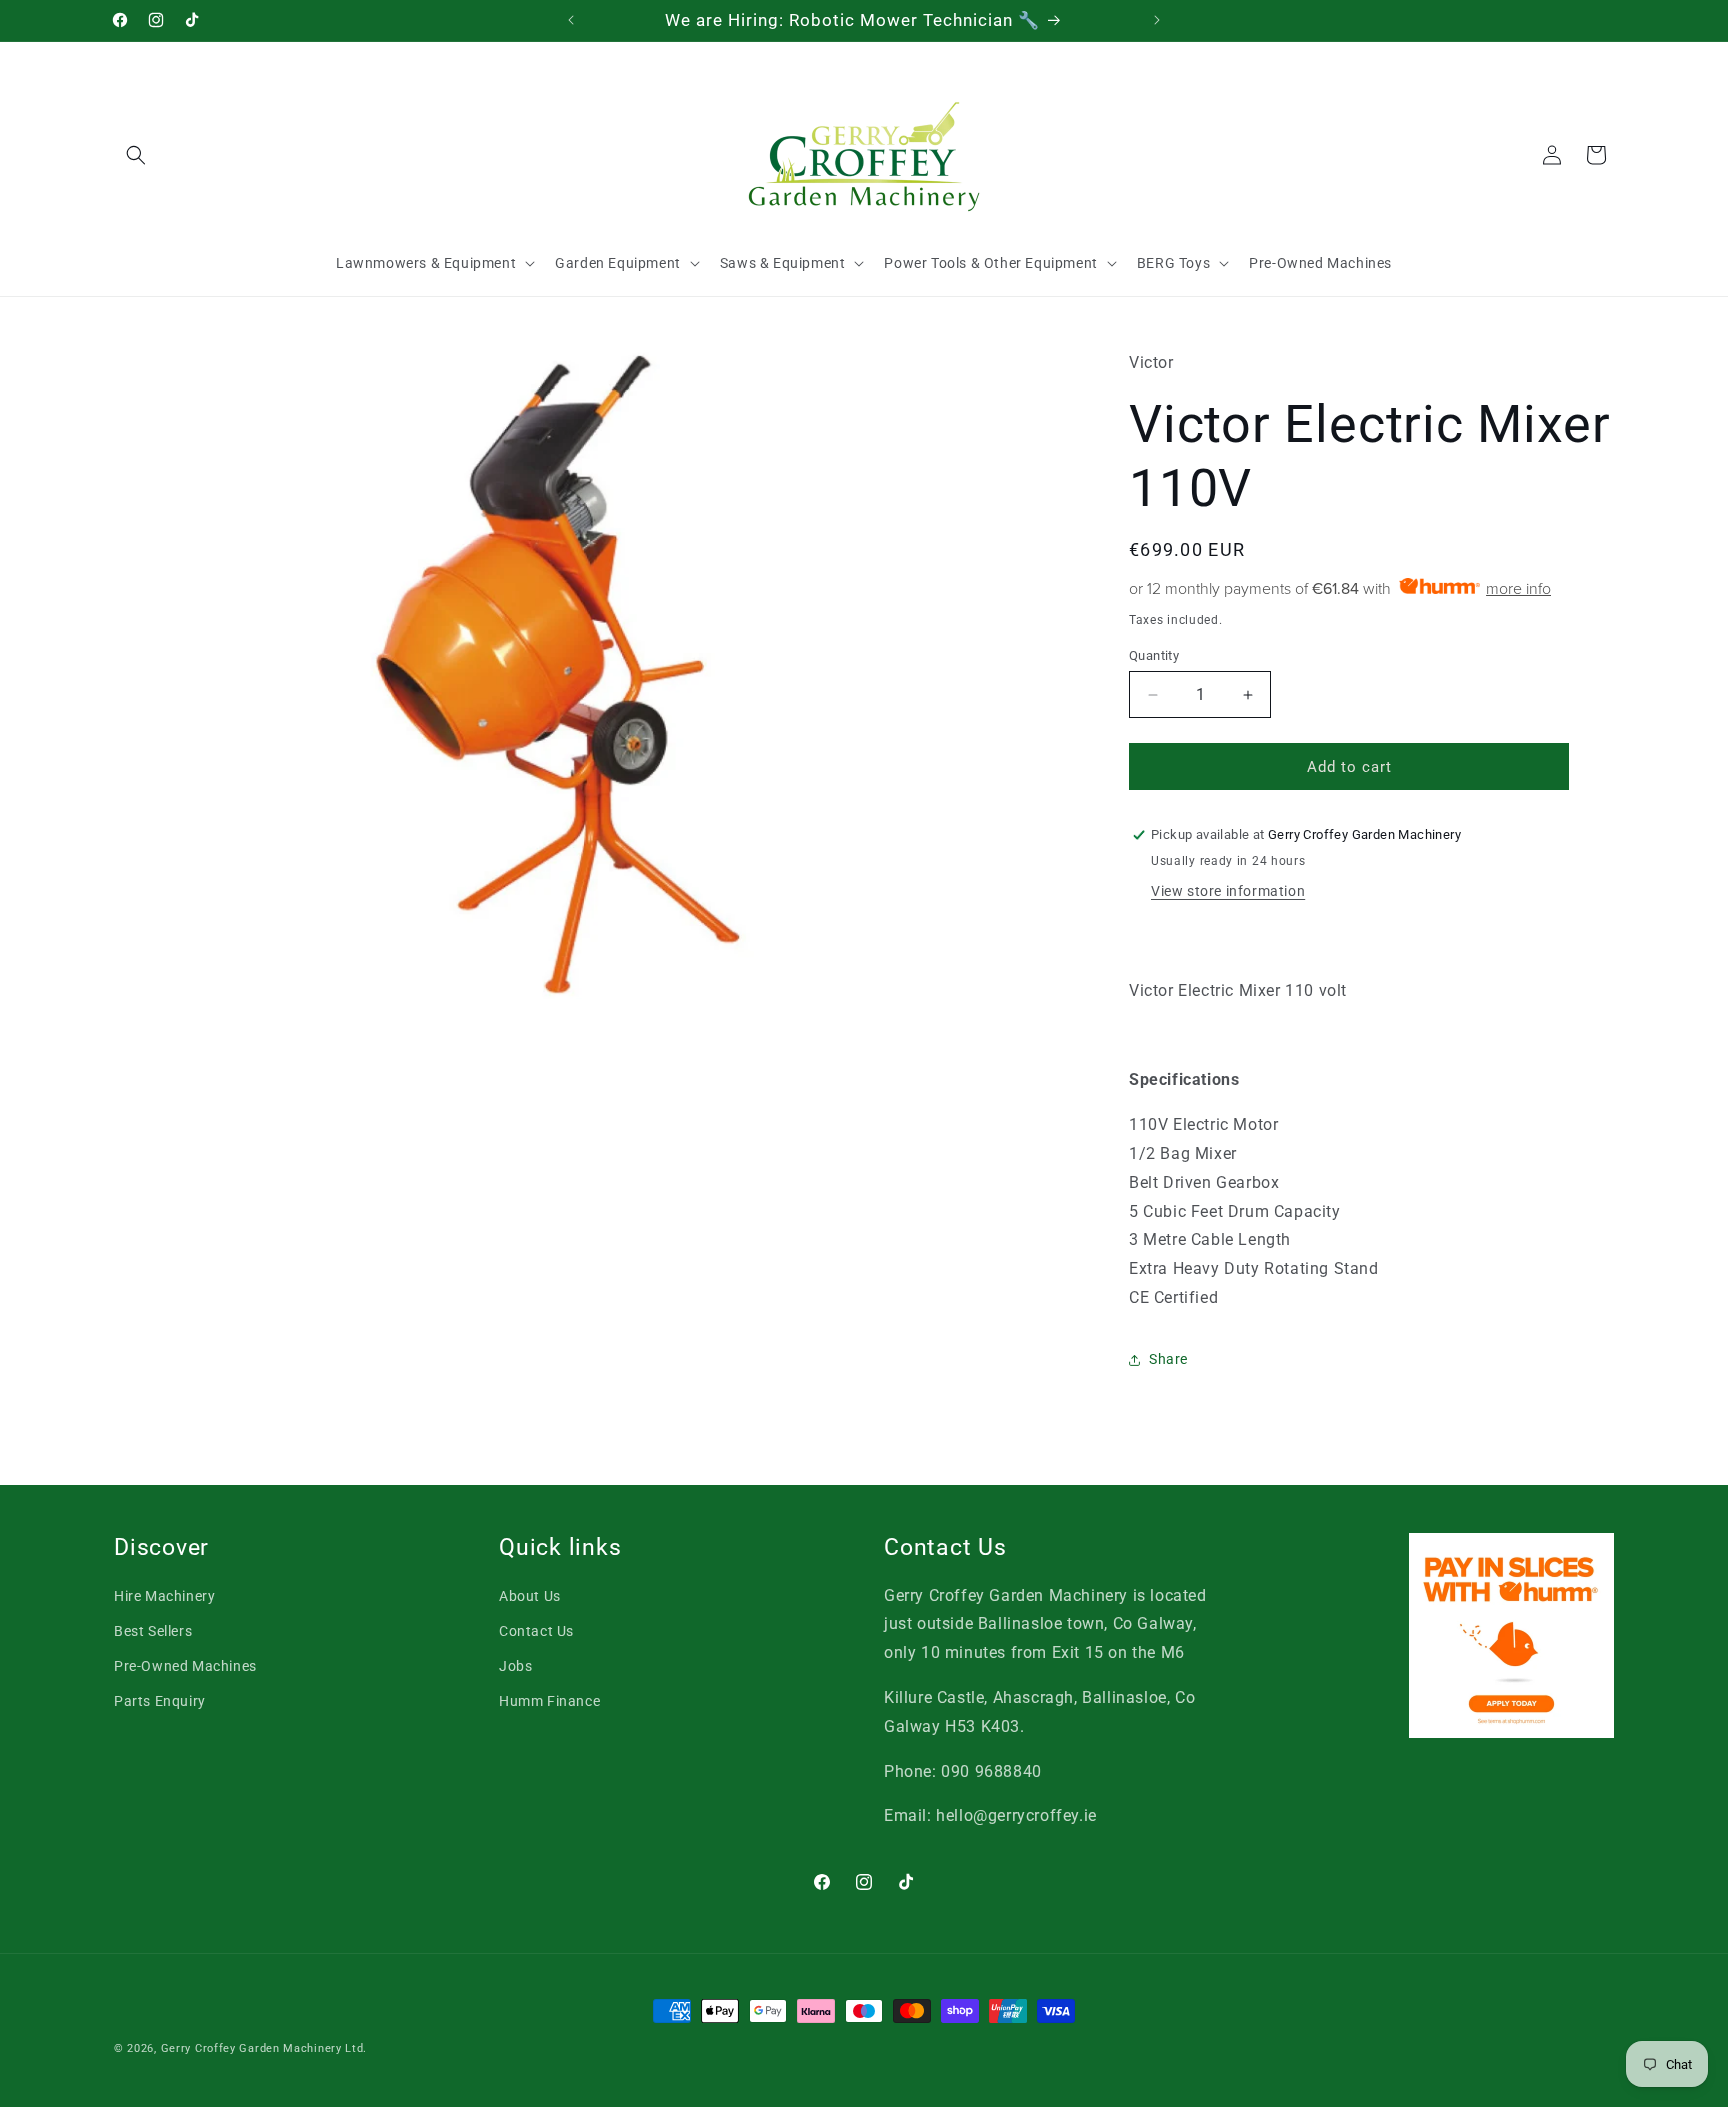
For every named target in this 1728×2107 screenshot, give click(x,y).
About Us (530, 1596)
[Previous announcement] (571, 20)
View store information (1228, 891)
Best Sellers (153, 1631)
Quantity (1154, 655)
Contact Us (536, 1631)
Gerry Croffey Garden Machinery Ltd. (264, 2048)
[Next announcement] (1157, 20)
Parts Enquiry (160, 1701)
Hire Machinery (164, 1596)
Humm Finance (549, 1701)
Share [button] (1168, 1359)
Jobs (515, 1666)
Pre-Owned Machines (185, 1666)
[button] (136, 155)
